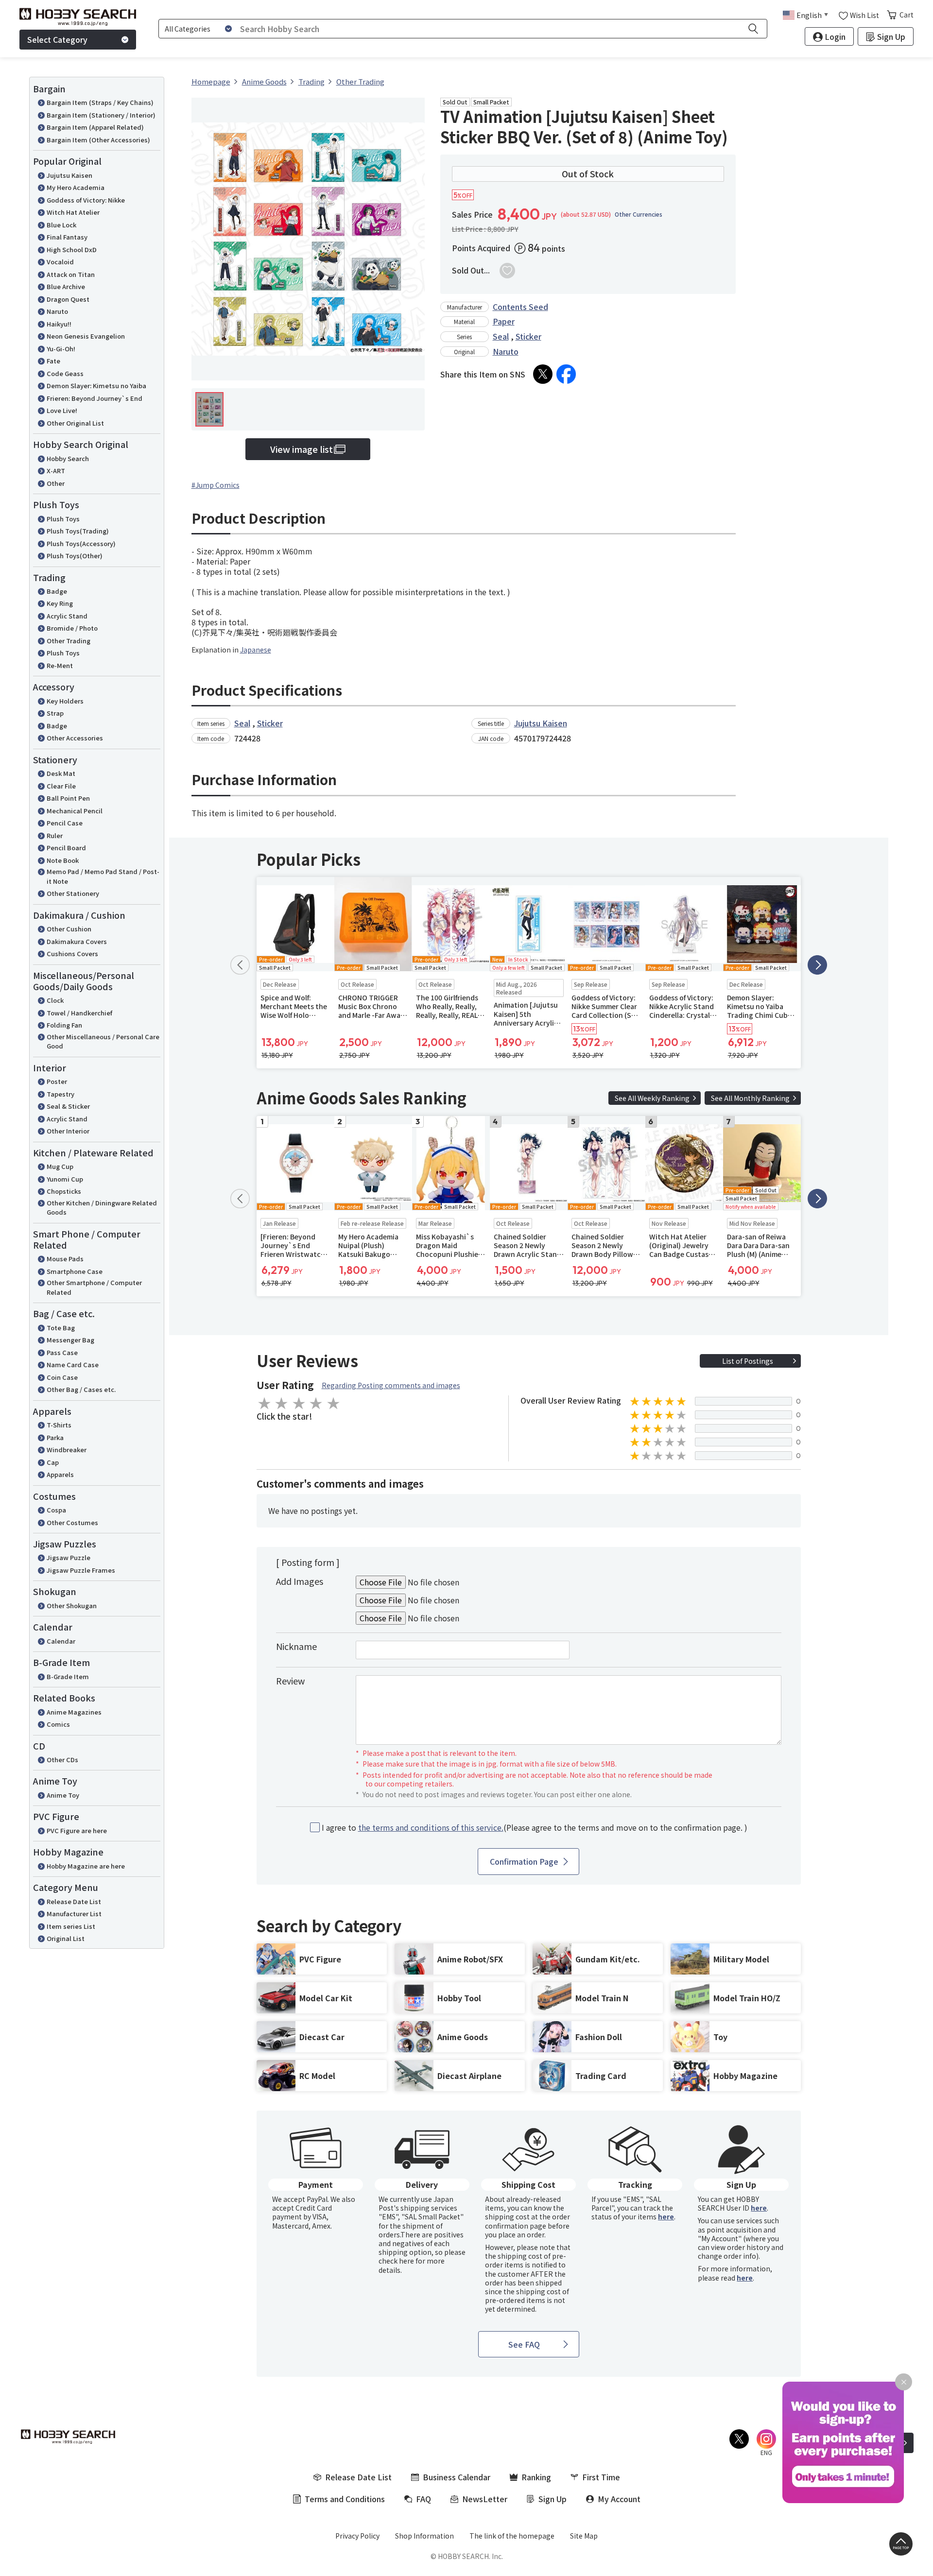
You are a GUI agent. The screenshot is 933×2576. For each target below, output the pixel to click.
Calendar (61, 1641)
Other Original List (75, 423)
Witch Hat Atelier (73, 212)
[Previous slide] (240, 965)
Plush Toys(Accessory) (81, 543)
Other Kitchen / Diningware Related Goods (102, 1208)
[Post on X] (543, 374)
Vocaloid (60, 262)
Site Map (584, 2536)
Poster (57, 1081)
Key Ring (60, 603)
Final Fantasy (67, 237)
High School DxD (72, 249)
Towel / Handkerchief (79, 1013)
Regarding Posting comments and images (391, 1385)
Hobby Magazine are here (86, 1866)
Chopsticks (64, 1191)
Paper (504, 321)
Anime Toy (63, 1795)
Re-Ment (60, 665)
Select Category (57, 39)
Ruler (55, 835)
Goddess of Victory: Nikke (86, 200)
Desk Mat (61, 773)
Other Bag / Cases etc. (81, 1389)
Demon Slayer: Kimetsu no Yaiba (96, 386)
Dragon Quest (68, 299)
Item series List (71, 1926)
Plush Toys (63, 519)
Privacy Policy (357, 2536)
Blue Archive (66, 286)
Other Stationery (73, 893)
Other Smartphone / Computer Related (94, 1287)
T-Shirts (59, 1425)
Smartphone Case (75, 1271)
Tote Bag (61, 1328)
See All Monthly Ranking (750, 1098)
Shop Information (424, 2536)
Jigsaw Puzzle (69, 1557)
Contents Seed (520, 307)
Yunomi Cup (65, 1179)
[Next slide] (817, 965)
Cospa (56, 1510)
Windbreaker (67, 1450)
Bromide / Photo (72, 628)
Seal (501, 336)
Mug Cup (60, 1166)
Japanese (256, 650)
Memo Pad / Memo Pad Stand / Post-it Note (103, 876)
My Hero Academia (76, 187)
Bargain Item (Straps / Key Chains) (100, 102)
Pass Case (62, 1352)
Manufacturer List (74, 1914)
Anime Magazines (74, 1712)
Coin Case (62, 1377)
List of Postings (748, 1361)
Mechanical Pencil (75, 811)
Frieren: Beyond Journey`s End (95, 398)
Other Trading (69, 641)
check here (396, 2261)
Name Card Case (73, 1365)
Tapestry (60, 1094)
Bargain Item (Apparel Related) (95, 127)
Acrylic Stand (67, 616)
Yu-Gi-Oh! (61, 349)
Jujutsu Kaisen (69, 175)
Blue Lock (61, 225)
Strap (55, 713)
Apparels (60, 1474)
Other (56, 483)
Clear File (61, 786)
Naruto (57, 311)
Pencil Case (65, 823)
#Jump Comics (216, 485)
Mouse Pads (65, 1259)
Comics (58, 1724)
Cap (53, 1462)
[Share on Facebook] (566, 374)
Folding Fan (64, 1025)
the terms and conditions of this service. (431, 1827)
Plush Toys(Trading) (78, 531)
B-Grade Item (68, 1676)
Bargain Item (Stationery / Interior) (101, 115)
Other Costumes (72, 1522)
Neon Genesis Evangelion (86, 336)
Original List (66, 1938)
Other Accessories (75, 738)
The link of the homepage (512, 2536)
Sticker (528, 336)
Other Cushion (69, 929)
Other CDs (62, 1760)
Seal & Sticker (68, 1106)
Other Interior (68, 1131)
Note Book (63, 860)
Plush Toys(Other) (75, 556)
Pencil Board (66, 848)
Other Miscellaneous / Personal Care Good (103, 1041)
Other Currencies (639, 214)
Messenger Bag (70, 1340)
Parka (55, 1437)
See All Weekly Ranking (652, 1098)
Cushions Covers (72, 953)
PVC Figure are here (77, 1830)
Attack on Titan (71, 274)
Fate (53, 361)
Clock (55, 1000)
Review (290, 1681)
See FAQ (524, 2344)
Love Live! (62, 410)
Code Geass (65, 373)
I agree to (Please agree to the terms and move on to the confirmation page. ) (535, 1828)
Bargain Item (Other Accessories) (98, 140)
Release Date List (74, 1901)
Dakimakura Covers (77, 941)
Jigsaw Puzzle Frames (81, 1570)
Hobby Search (68, 458)
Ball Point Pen (68, 798)
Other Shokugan (72, 1606)
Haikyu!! (59, 324)
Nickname (296, 1646)
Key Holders (65, 701)
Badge (57, 591)
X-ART (56, 471)
